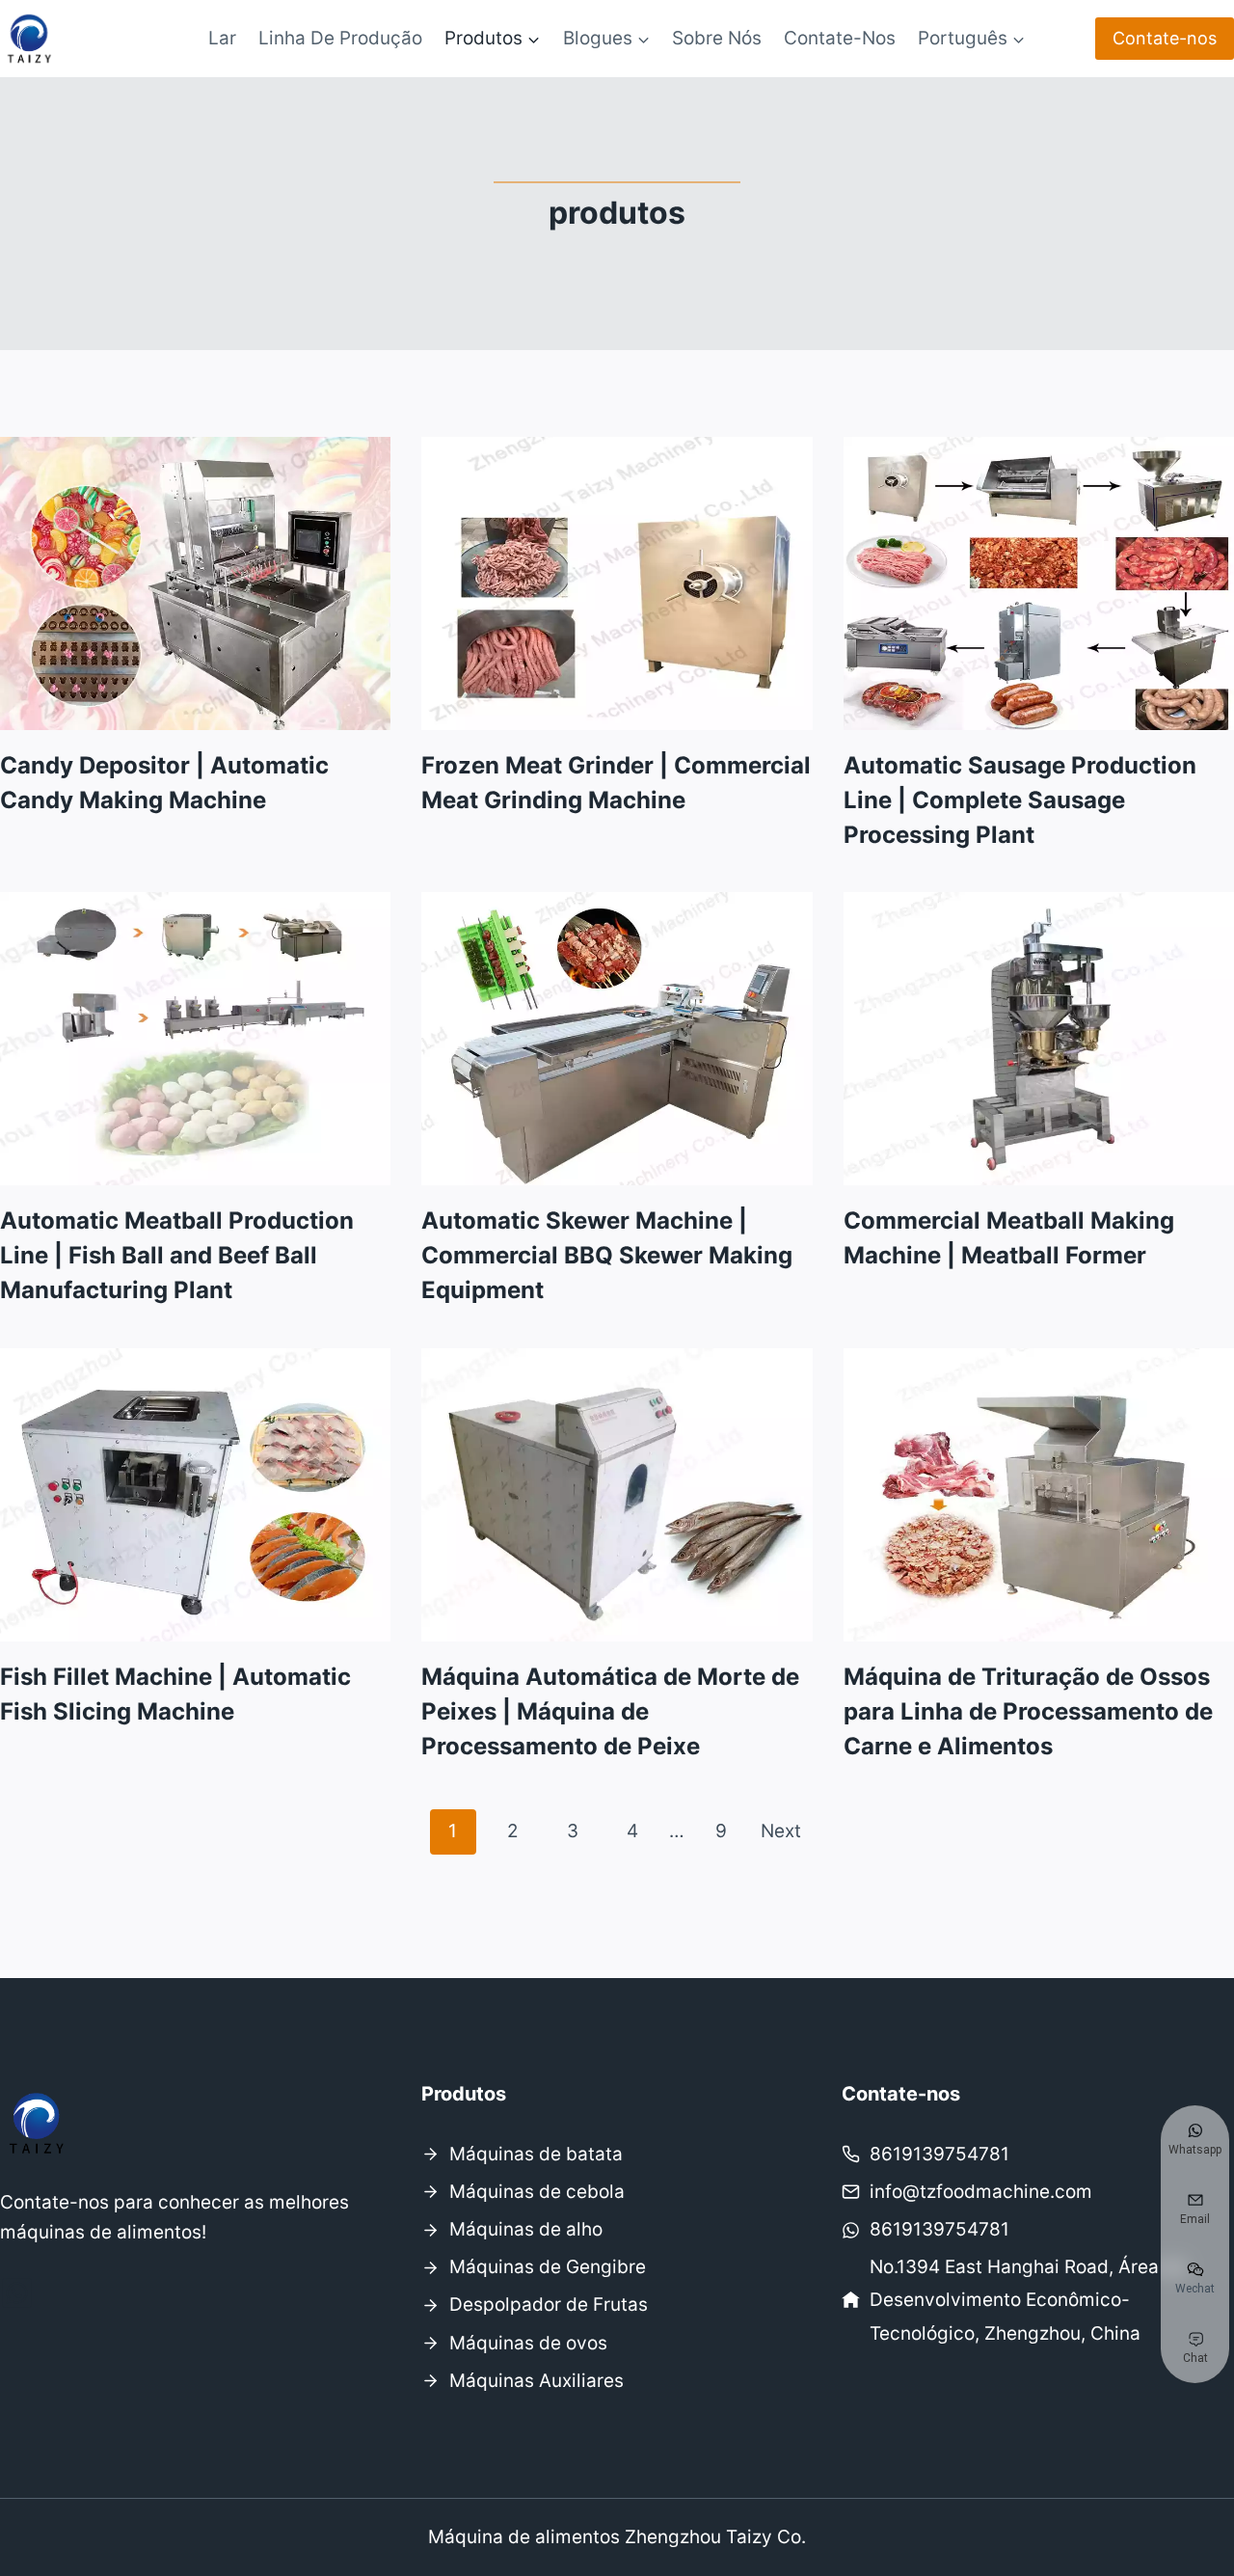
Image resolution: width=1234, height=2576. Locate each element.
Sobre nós (717, 38)
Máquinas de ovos (528, 2343)
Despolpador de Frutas (549, 2305)
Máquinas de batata (536, 2154)
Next (781, 1831)
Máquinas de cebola (537, 2192)
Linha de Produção (340, 38)
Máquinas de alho (526, 2229)
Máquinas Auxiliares (537, 2381)
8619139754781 (939, 2154)
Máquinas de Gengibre (548, 2267)
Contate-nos (840, 38)
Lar (222, 38)
